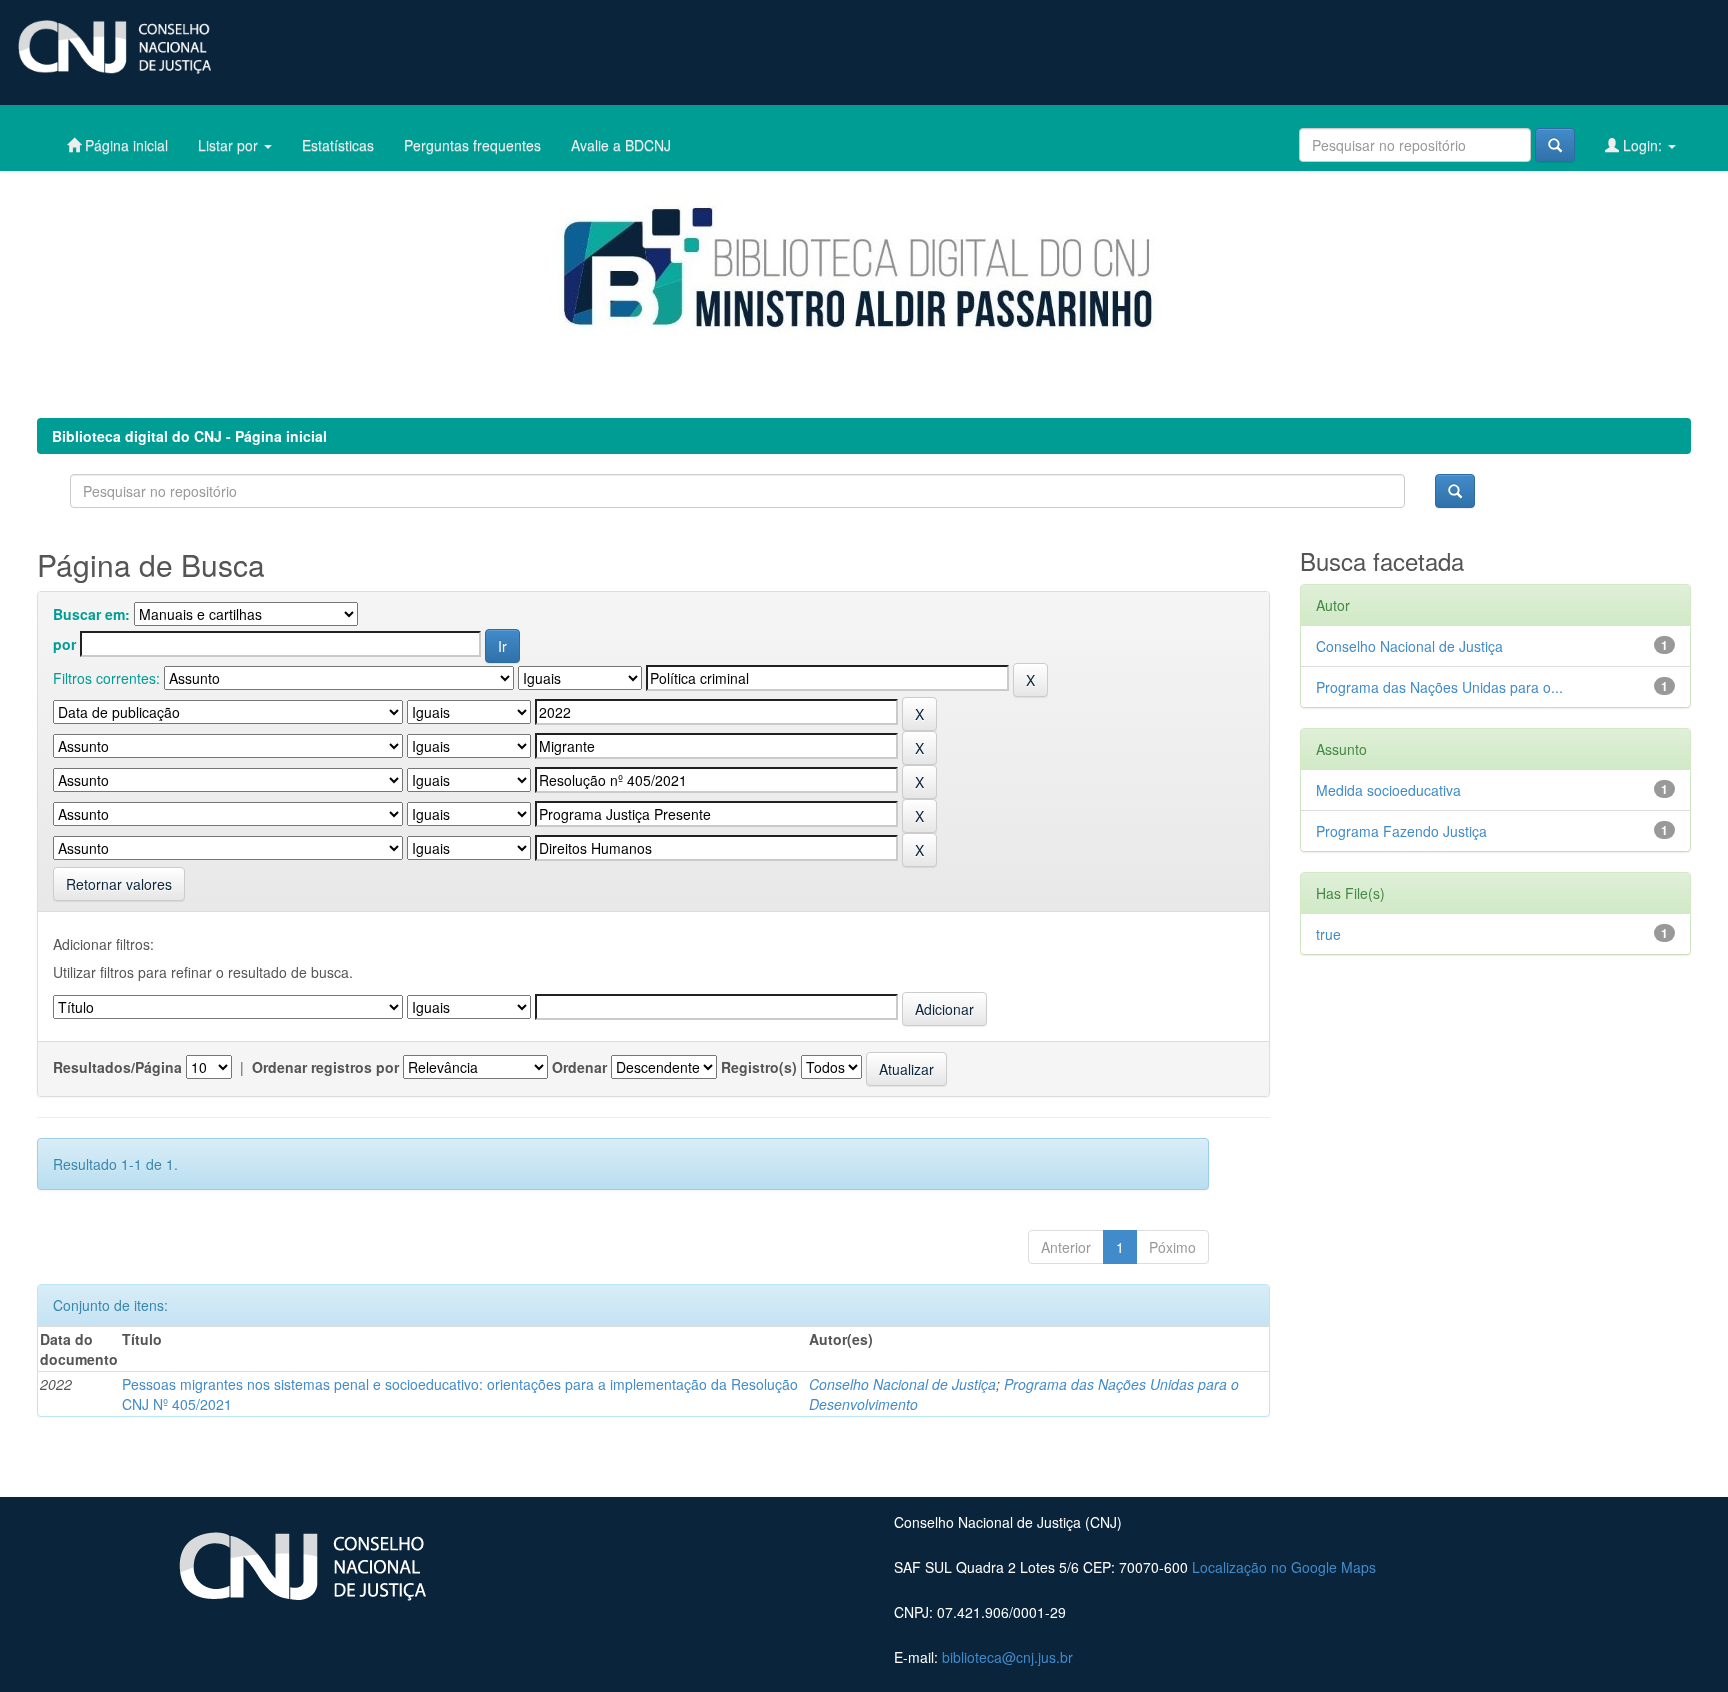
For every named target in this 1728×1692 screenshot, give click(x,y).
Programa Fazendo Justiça (1401, 831)
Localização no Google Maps (1284, 1567)
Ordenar (579, 1067)
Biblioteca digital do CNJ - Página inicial (189, 436)
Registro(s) (759, 1067)
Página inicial (124, 145)
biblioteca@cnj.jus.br (1007, 1657)
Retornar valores (119, 884)
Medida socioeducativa (1388, 790)
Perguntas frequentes (472, 145)
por (64, 644)
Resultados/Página (117, 1067)
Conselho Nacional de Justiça (902, 1384)
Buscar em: (91, 614)
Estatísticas (338, 145)
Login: (1642, 145)
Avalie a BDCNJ (621, 145)
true (1328, 934)
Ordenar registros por (325, 1067)
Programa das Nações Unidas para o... (1439, 687)
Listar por (230, 145)
